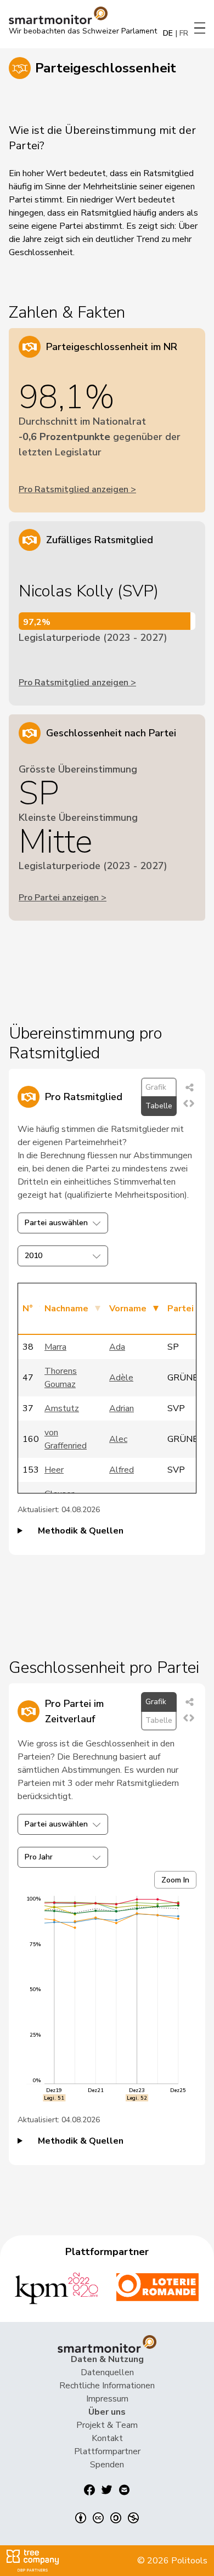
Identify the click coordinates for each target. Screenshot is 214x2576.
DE (168, 33)
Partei (181, 1309)
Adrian (122, 1408)
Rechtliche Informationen (107, 2386)
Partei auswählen (56, 1223)
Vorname (128, 1309)
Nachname (66, 1309)
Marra (55, 1347)
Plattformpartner (107, 2451)
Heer (54, 1470)
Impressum (107, 2399)
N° (28, 1309)
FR (184, 33)
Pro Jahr (39, 1857)
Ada (117, 1347)
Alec (118, 1439)
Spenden (107, 2465)
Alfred (122, 1470)
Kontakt (107, 2438)
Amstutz (62, 1408)
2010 (33, 1256)
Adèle (121, 1378)
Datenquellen (107, 2372)
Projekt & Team (107, 2425)
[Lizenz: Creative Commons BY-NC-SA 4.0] (107, 2518)
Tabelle (159, 1106)
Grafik (156, 1087)
